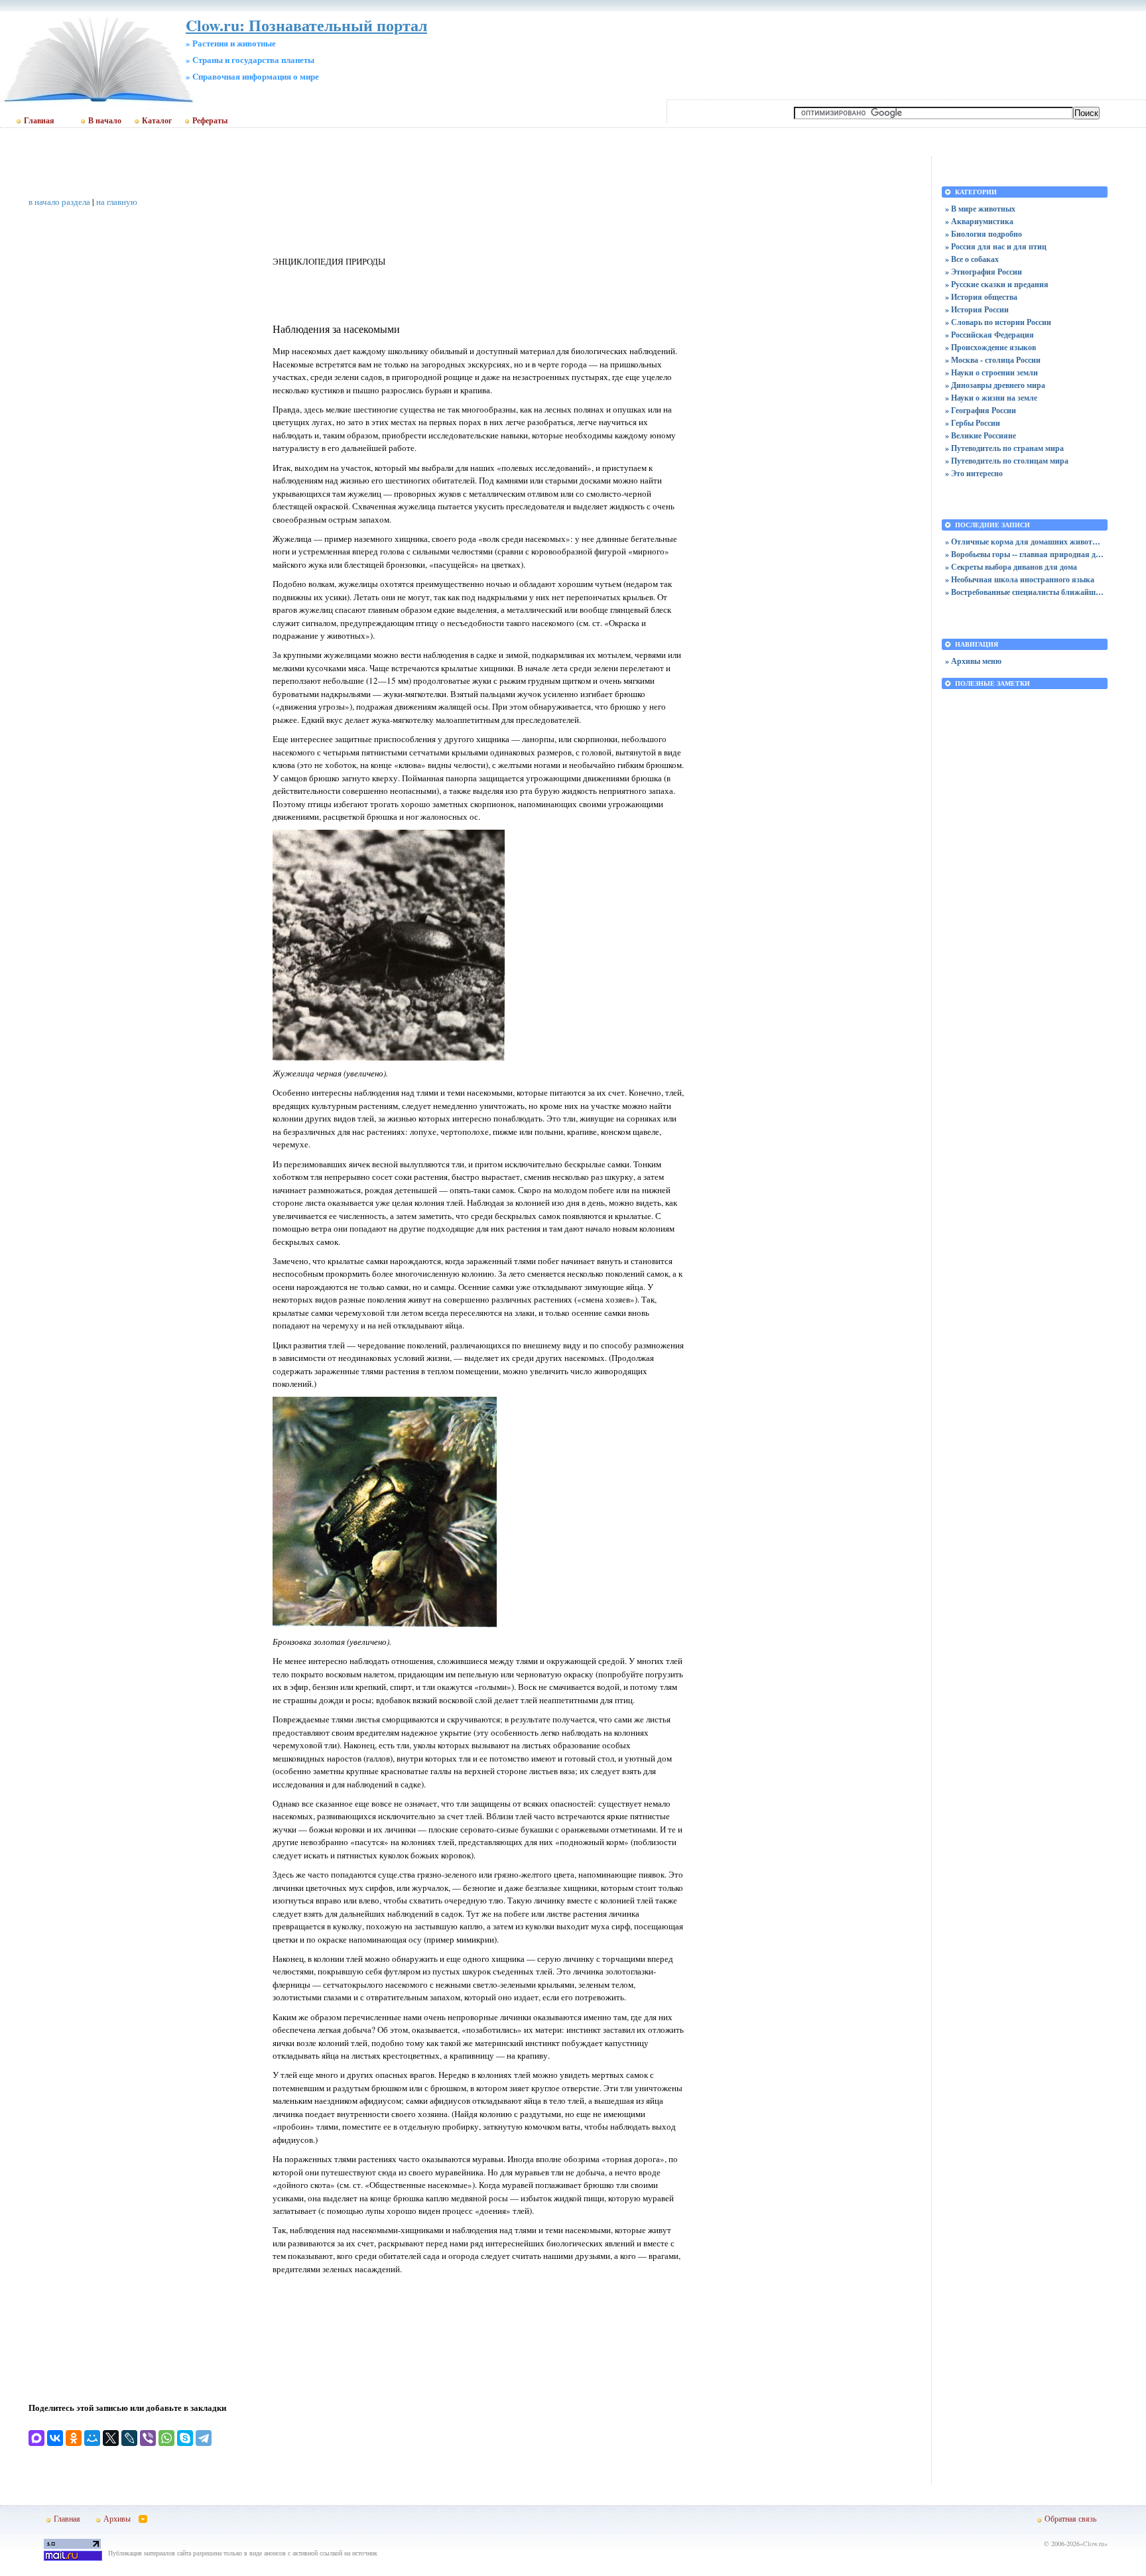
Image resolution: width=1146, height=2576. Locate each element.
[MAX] (36, 2438)
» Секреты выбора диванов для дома (1011, 567)
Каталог (157, 121)
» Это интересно (974, 473)
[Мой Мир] (92, 2438)
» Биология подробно (984, 234)
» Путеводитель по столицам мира (1007, 461)
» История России (977, 309)
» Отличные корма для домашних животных (1025, 542)
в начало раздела (59, 202)
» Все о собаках (972, 259)
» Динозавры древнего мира (995, 385)
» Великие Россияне (981, 435)
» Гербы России (973, 423)
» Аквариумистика (979, 221)
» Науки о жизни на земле (991, 398)
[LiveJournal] (129, 2438)
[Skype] (185, 2438)
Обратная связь (1070, 2518)
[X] (111, 2438)
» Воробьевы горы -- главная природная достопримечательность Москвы (1025, 554)
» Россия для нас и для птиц (996, 246)
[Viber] (148, 2438)
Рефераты (210, 121)
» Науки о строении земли (991, 372)
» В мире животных (980, 209)
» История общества (981, 297)
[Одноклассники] (74, 2438)
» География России (981, 410)
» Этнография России (984, 272)
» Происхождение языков (990, 347)
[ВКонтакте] (55, 2438)
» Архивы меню (973, 661)
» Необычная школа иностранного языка (1020, 579)
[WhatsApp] (166, 2438)
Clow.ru (1094, 2544)
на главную (117, 202)
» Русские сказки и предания (997, 284)
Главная (39, 121)
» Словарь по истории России (998, 322)
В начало (105, 121)
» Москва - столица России (993, 360)
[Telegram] (204, 2438)
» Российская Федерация (989, 335)
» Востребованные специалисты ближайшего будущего (1025, 592)
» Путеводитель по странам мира (1004, 448)
